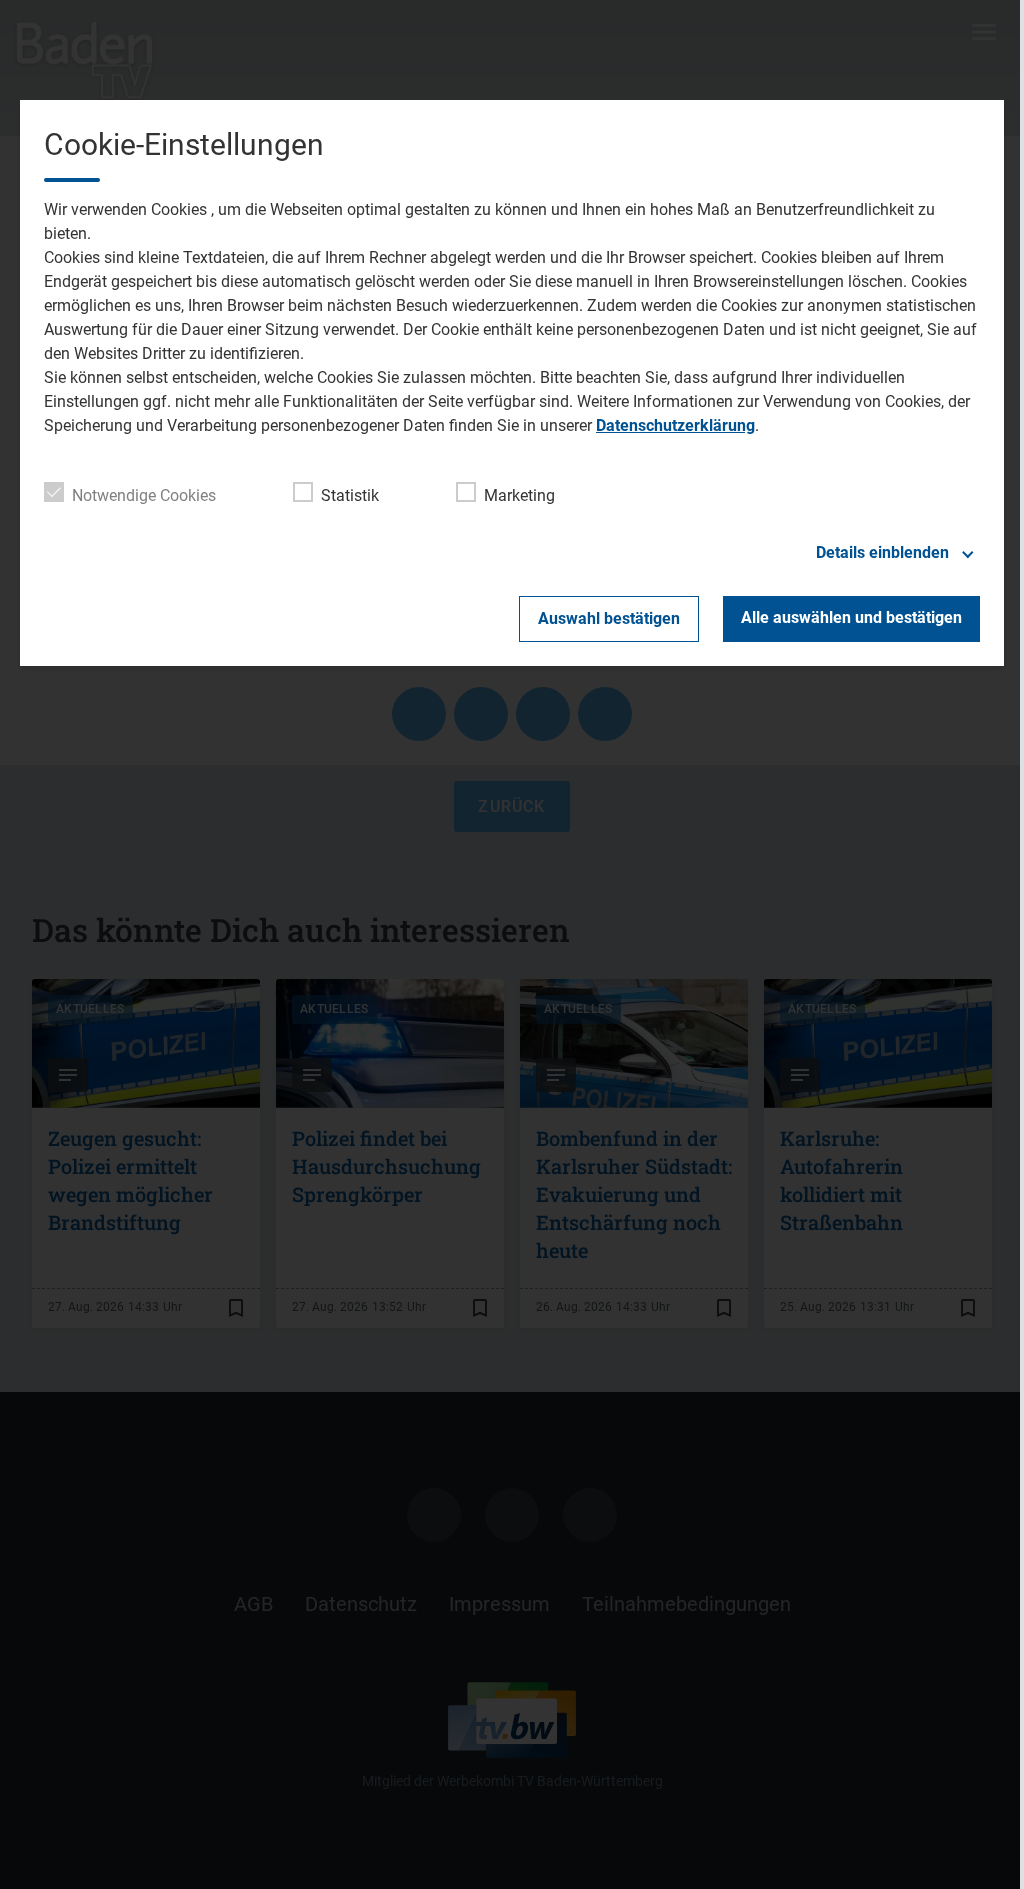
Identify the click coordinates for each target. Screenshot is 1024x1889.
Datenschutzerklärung (675, 425)
